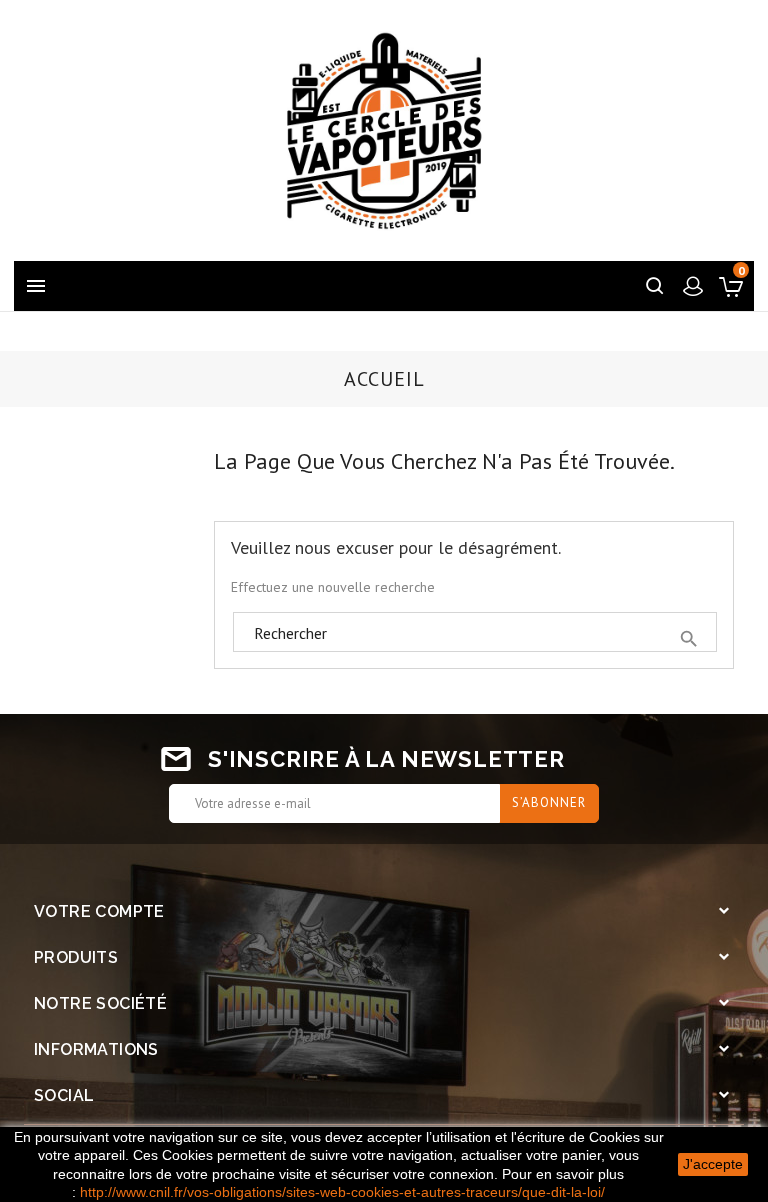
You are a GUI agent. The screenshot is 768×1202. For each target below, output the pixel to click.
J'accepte (713, 1164)
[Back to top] (703, 1058)
